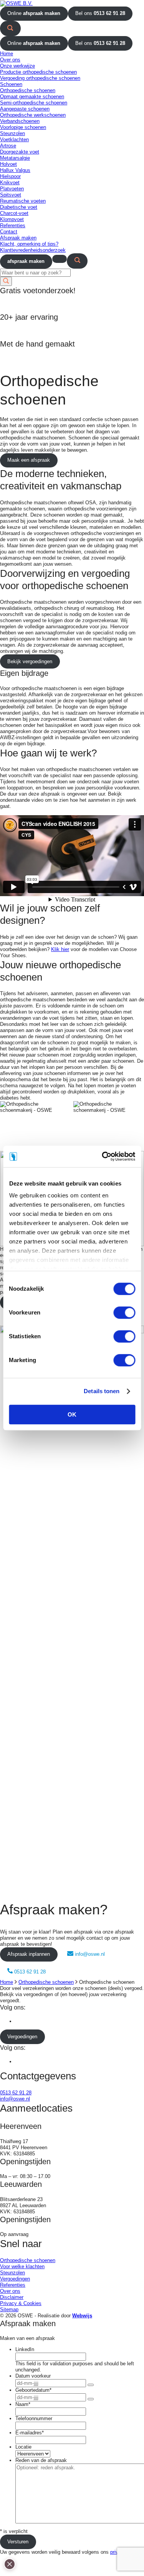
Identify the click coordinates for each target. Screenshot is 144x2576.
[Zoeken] (10, 28)
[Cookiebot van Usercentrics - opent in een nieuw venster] (103, 1156)
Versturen (18, 2542)
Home (7, 1982)
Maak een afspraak (29, 460)
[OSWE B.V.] (16, 3)
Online (34, 13)
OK (72, 1414)
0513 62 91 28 (29, 1972)
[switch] (124, 1313)
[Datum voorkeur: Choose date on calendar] (91, 2385)
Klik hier (60, 949)
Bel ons (100, 13)
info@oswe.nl (90, 1954)
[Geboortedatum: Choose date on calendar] (91, 2399)
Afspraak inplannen (29, 1954)
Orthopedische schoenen (46, 1982)
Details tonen (102, 1391)
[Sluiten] (10, 2573)
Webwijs (82, 2316)
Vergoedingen (22, 2037)
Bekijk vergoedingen (30, 661)
